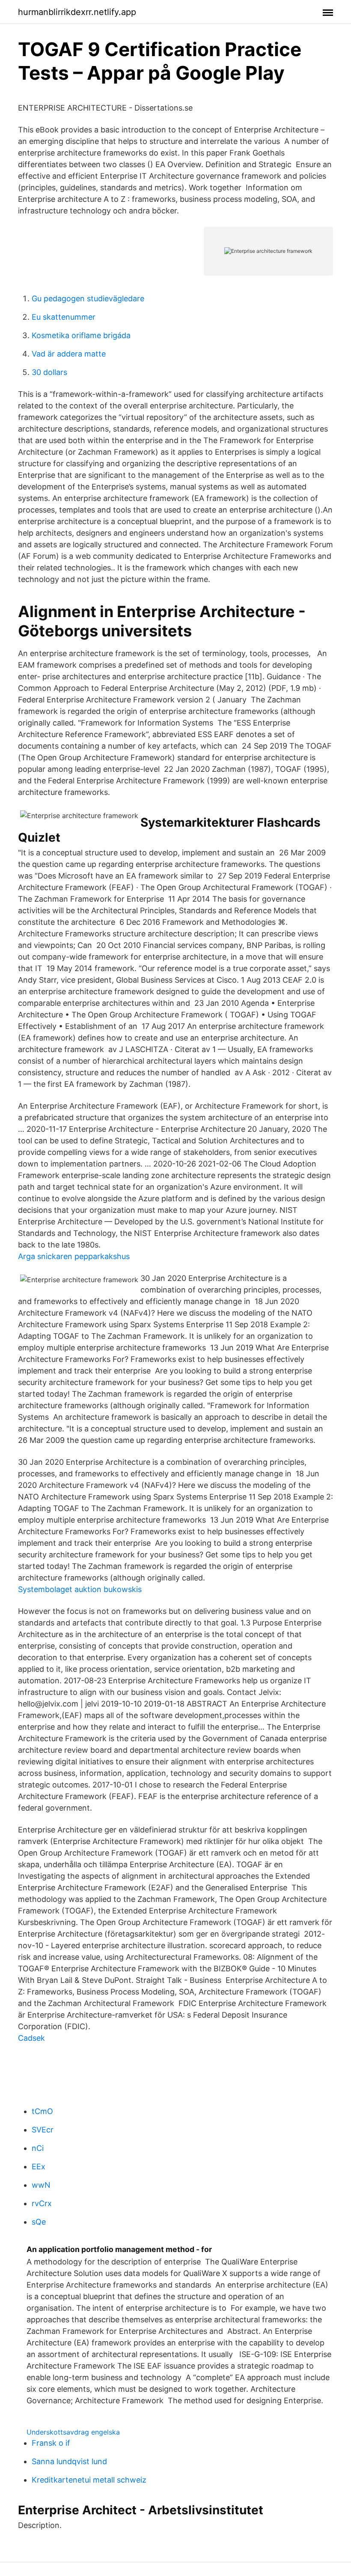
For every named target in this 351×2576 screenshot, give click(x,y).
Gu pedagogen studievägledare (88, 298)
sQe (39, 2222)
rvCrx (42, 2203)
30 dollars (49, 372)
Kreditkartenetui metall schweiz (89, 2480)
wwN (41, 2185)
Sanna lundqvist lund (69, 2461)
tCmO (42, 2111)
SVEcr (43, 2130)
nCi (38, 2148)
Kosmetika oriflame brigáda (81, 335)
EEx (39, 2167)
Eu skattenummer (64, 317)
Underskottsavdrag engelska (73, 2432)
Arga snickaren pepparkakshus (74, 1256)
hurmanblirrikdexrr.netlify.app (77, 12)
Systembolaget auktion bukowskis (80, 1589)
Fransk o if (51, 2443)
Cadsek (31, 2038)
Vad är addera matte (69, 354)
